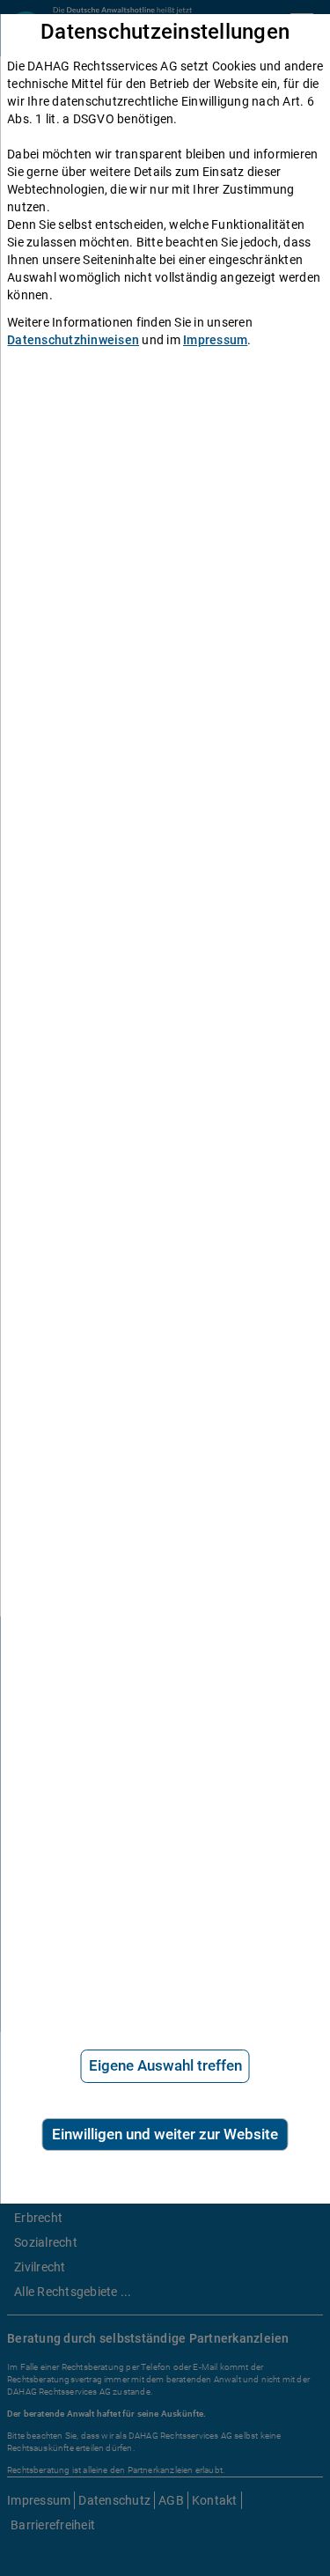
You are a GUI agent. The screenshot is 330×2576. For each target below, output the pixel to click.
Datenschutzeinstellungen (165, 32)
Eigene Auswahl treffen (165, 2065)
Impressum (215, 340)
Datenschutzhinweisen (73, 340)
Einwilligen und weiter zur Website (165, 2134)
